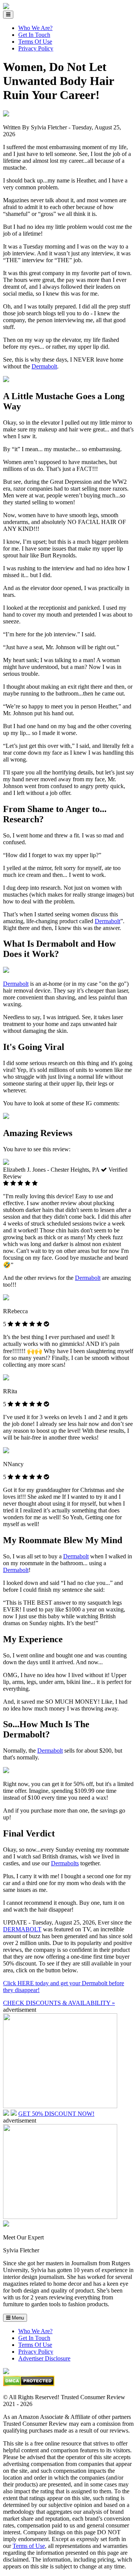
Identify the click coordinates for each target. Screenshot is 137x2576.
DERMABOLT (22, 1929)
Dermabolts (65, 1863)
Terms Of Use (35, 42)
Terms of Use (29, 2546)
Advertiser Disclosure (44, 2358)
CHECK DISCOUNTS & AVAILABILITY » (59, 2003)
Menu (17, 2318)
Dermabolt (44, 366)
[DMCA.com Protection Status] (29, 2384)
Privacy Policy (36, 48)
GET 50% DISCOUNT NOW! (56, 2114)
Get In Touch (34, 35)
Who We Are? (35, 28)
